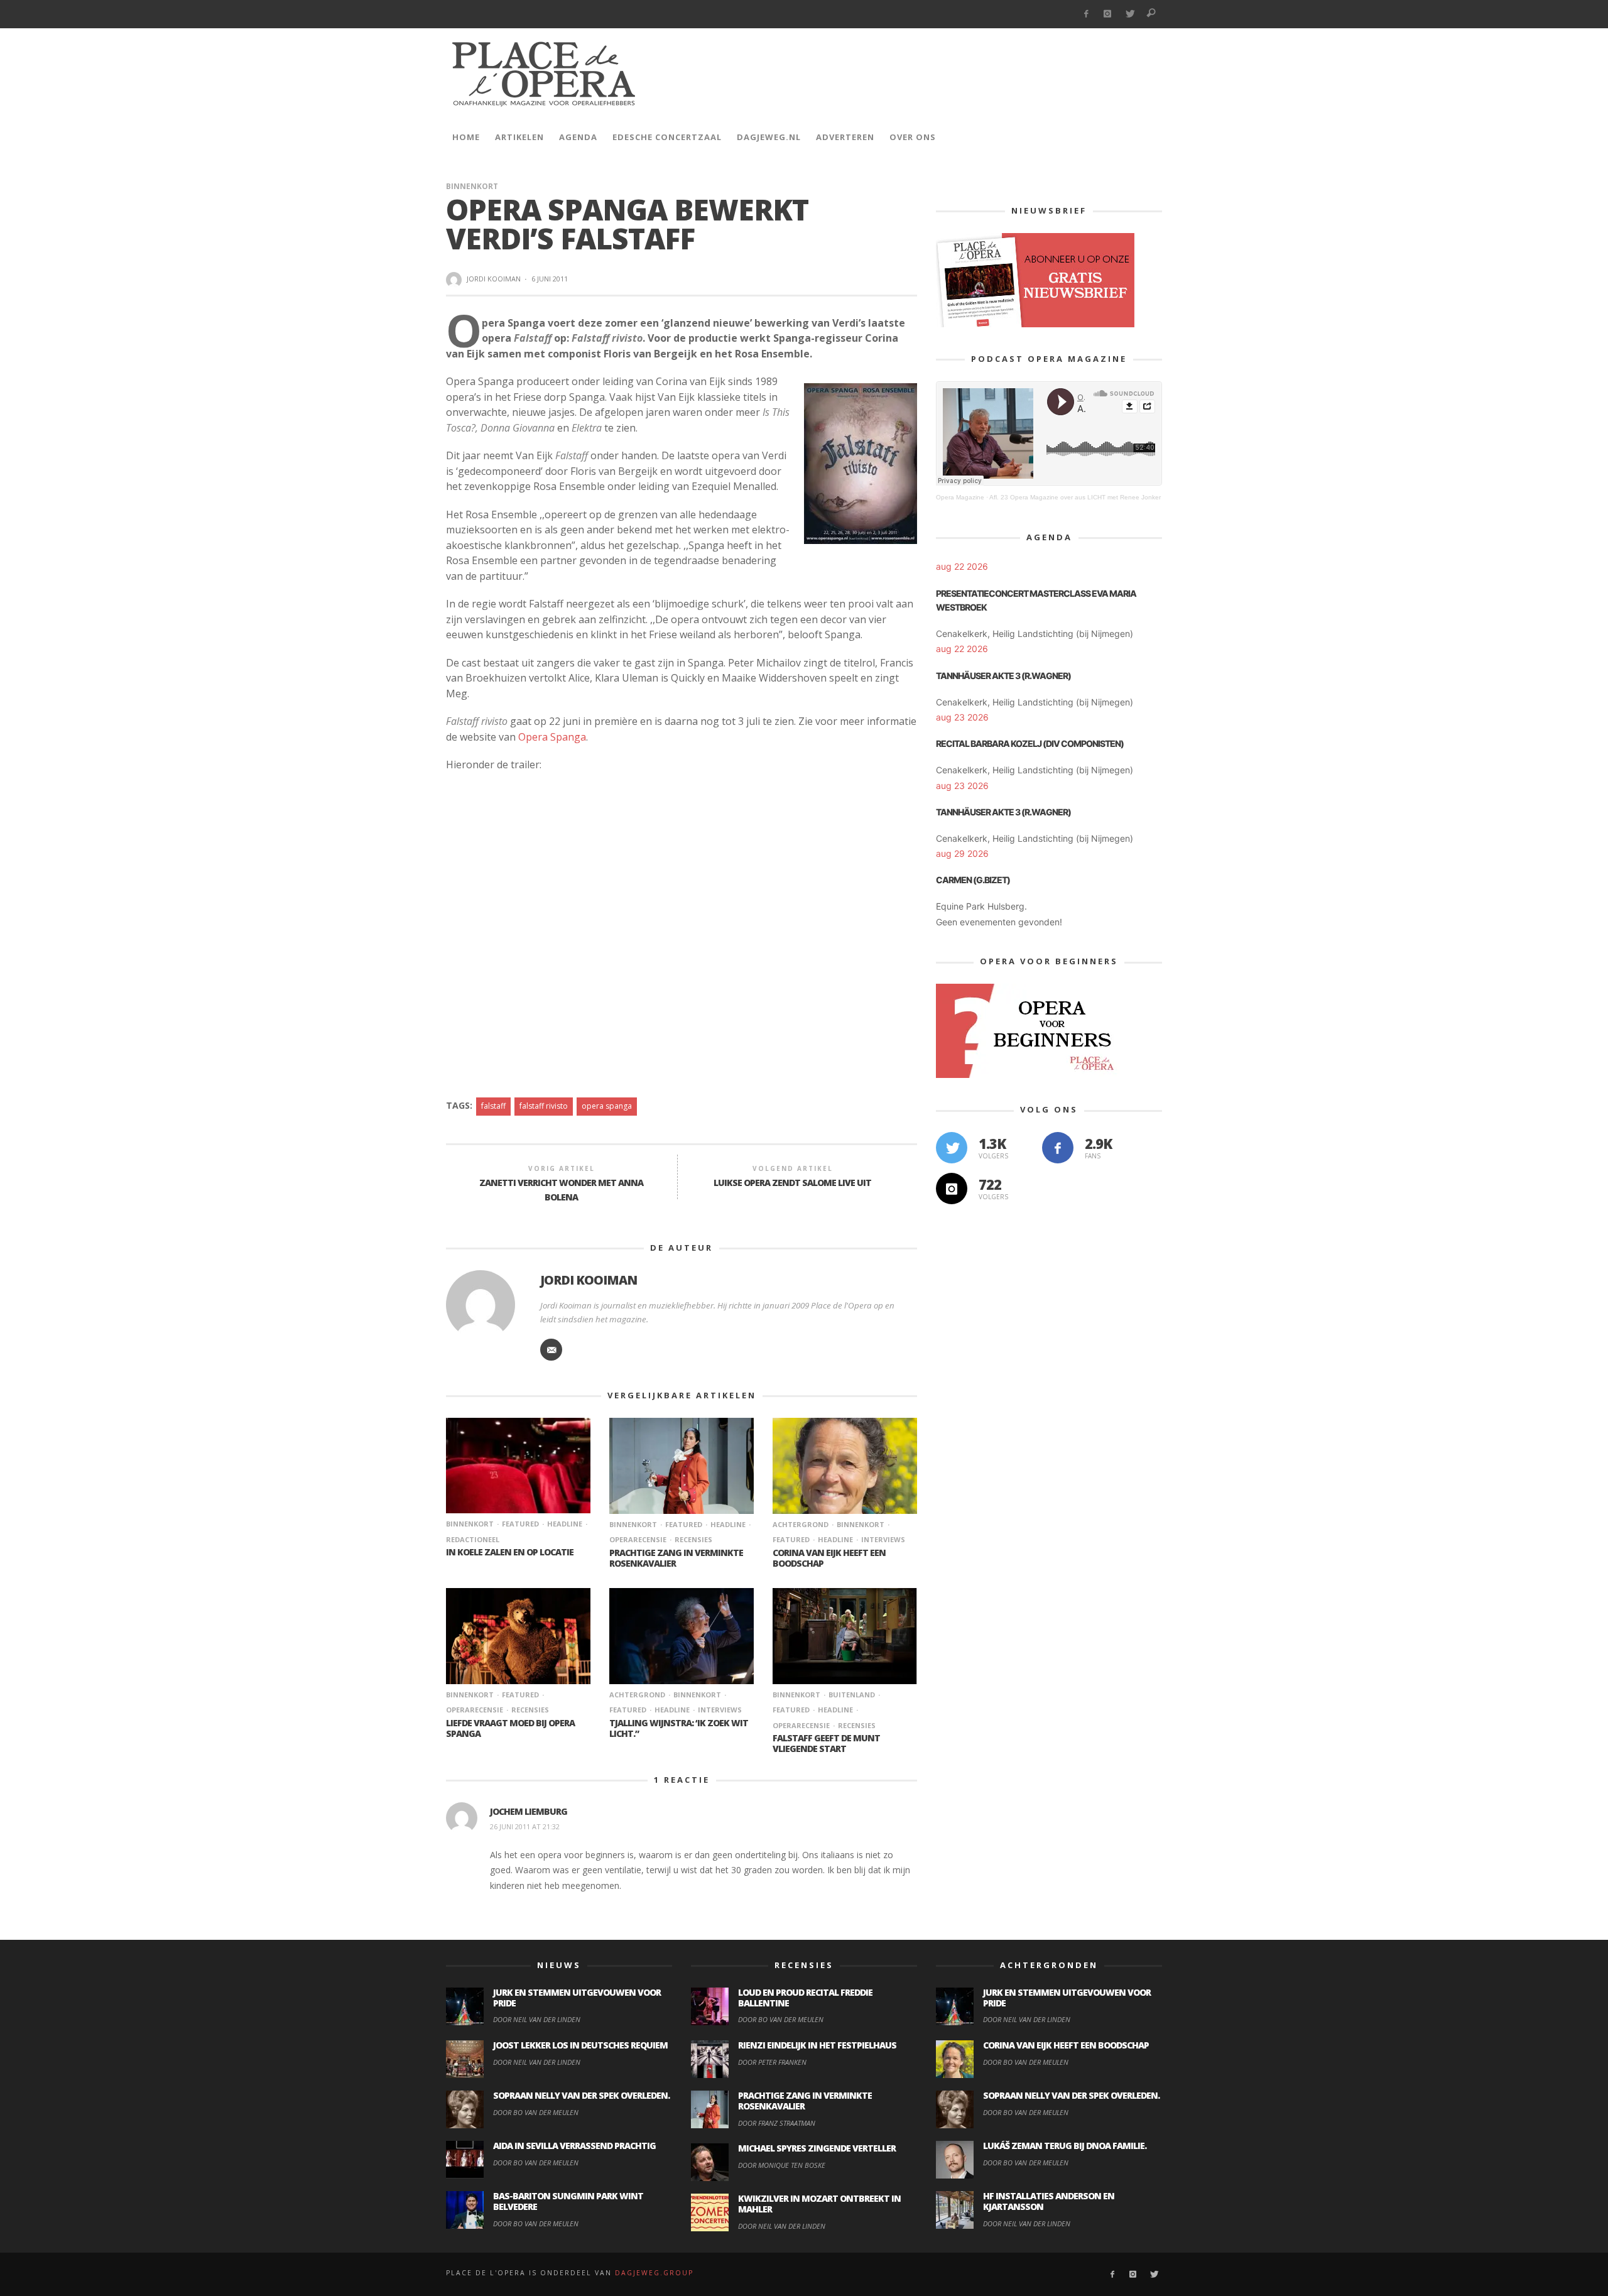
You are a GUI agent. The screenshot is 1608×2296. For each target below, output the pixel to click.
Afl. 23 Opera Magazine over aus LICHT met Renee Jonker (1075, 497)
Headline (565, 1524)
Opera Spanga (552, 737)
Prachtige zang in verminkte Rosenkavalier (676, 1558)
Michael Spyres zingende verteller (817, 2148)
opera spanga (607, 1106)
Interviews (883, 1539)
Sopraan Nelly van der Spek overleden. (581, 2095)
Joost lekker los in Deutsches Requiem (580, 2045)
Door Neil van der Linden (537, 2019)
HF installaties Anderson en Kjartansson (1049, 2201)
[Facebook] (1086, 14)
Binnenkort (472, 186)
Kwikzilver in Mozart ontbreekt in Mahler (819, 2204)
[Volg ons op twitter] (952, 1148)
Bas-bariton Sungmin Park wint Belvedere (568, 2201)
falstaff (493, 1106)
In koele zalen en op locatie (510, 1552)
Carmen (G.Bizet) (973, 880)
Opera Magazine (960, 497)
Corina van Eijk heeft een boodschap (829, 1558)
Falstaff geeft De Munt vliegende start (826, 1743)
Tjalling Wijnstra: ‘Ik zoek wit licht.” (679, 1728)
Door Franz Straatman (777, 2123)
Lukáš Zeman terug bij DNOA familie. (1065, 2146)
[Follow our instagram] (952, 1189)
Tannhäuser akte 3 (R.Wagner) (1003, 676)
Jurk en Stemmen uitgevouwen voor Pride (577, 1998)
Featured (520, 1524)
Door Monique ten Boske (782, 2165)
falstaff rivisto (544, 1106)
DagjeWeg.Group (654, 2273)
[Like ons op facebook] (1058, 1148)
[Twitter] (1130, 14)
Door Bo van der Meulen (536, 2112)
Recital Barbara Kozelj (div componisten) (1030, 743)
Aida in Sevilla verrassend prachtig (574, 2146)
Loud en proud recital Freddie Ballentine (805, 1998)
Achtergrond (801, 1524)
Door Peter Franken (772, 2062)
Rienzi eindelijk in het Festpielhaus (817, 2045)
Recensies (693, 1539)
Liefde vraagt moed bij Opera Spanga (510, 1728)
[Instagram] (1108, 14)
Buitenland (852, 1695)
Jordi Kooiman (494, 279)
